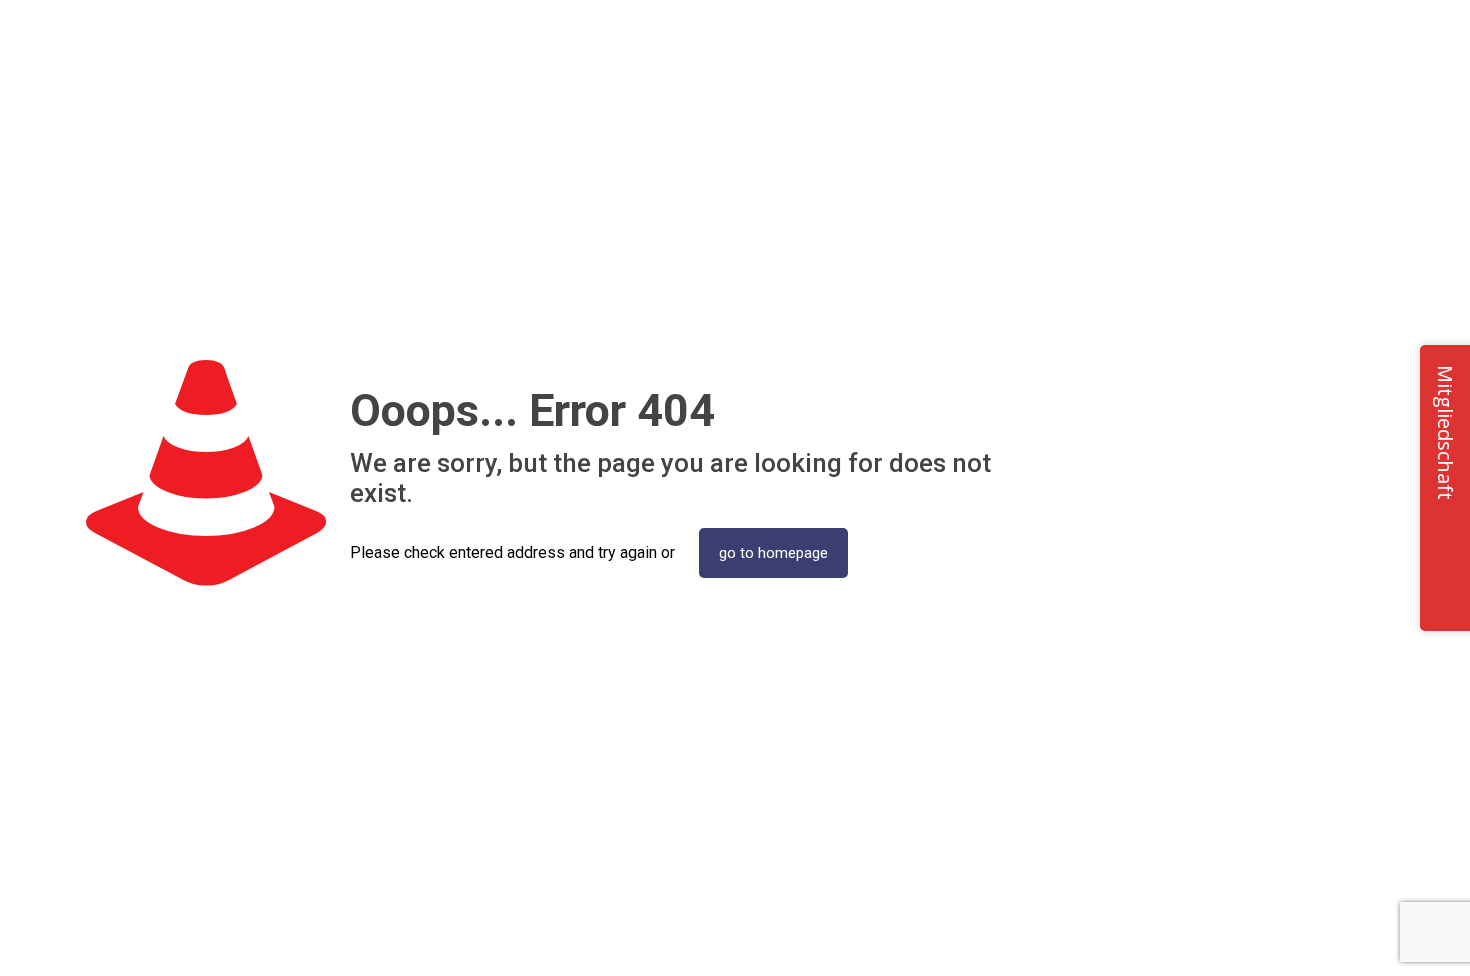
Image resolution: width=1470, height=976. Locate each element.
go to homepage (773, 553)
